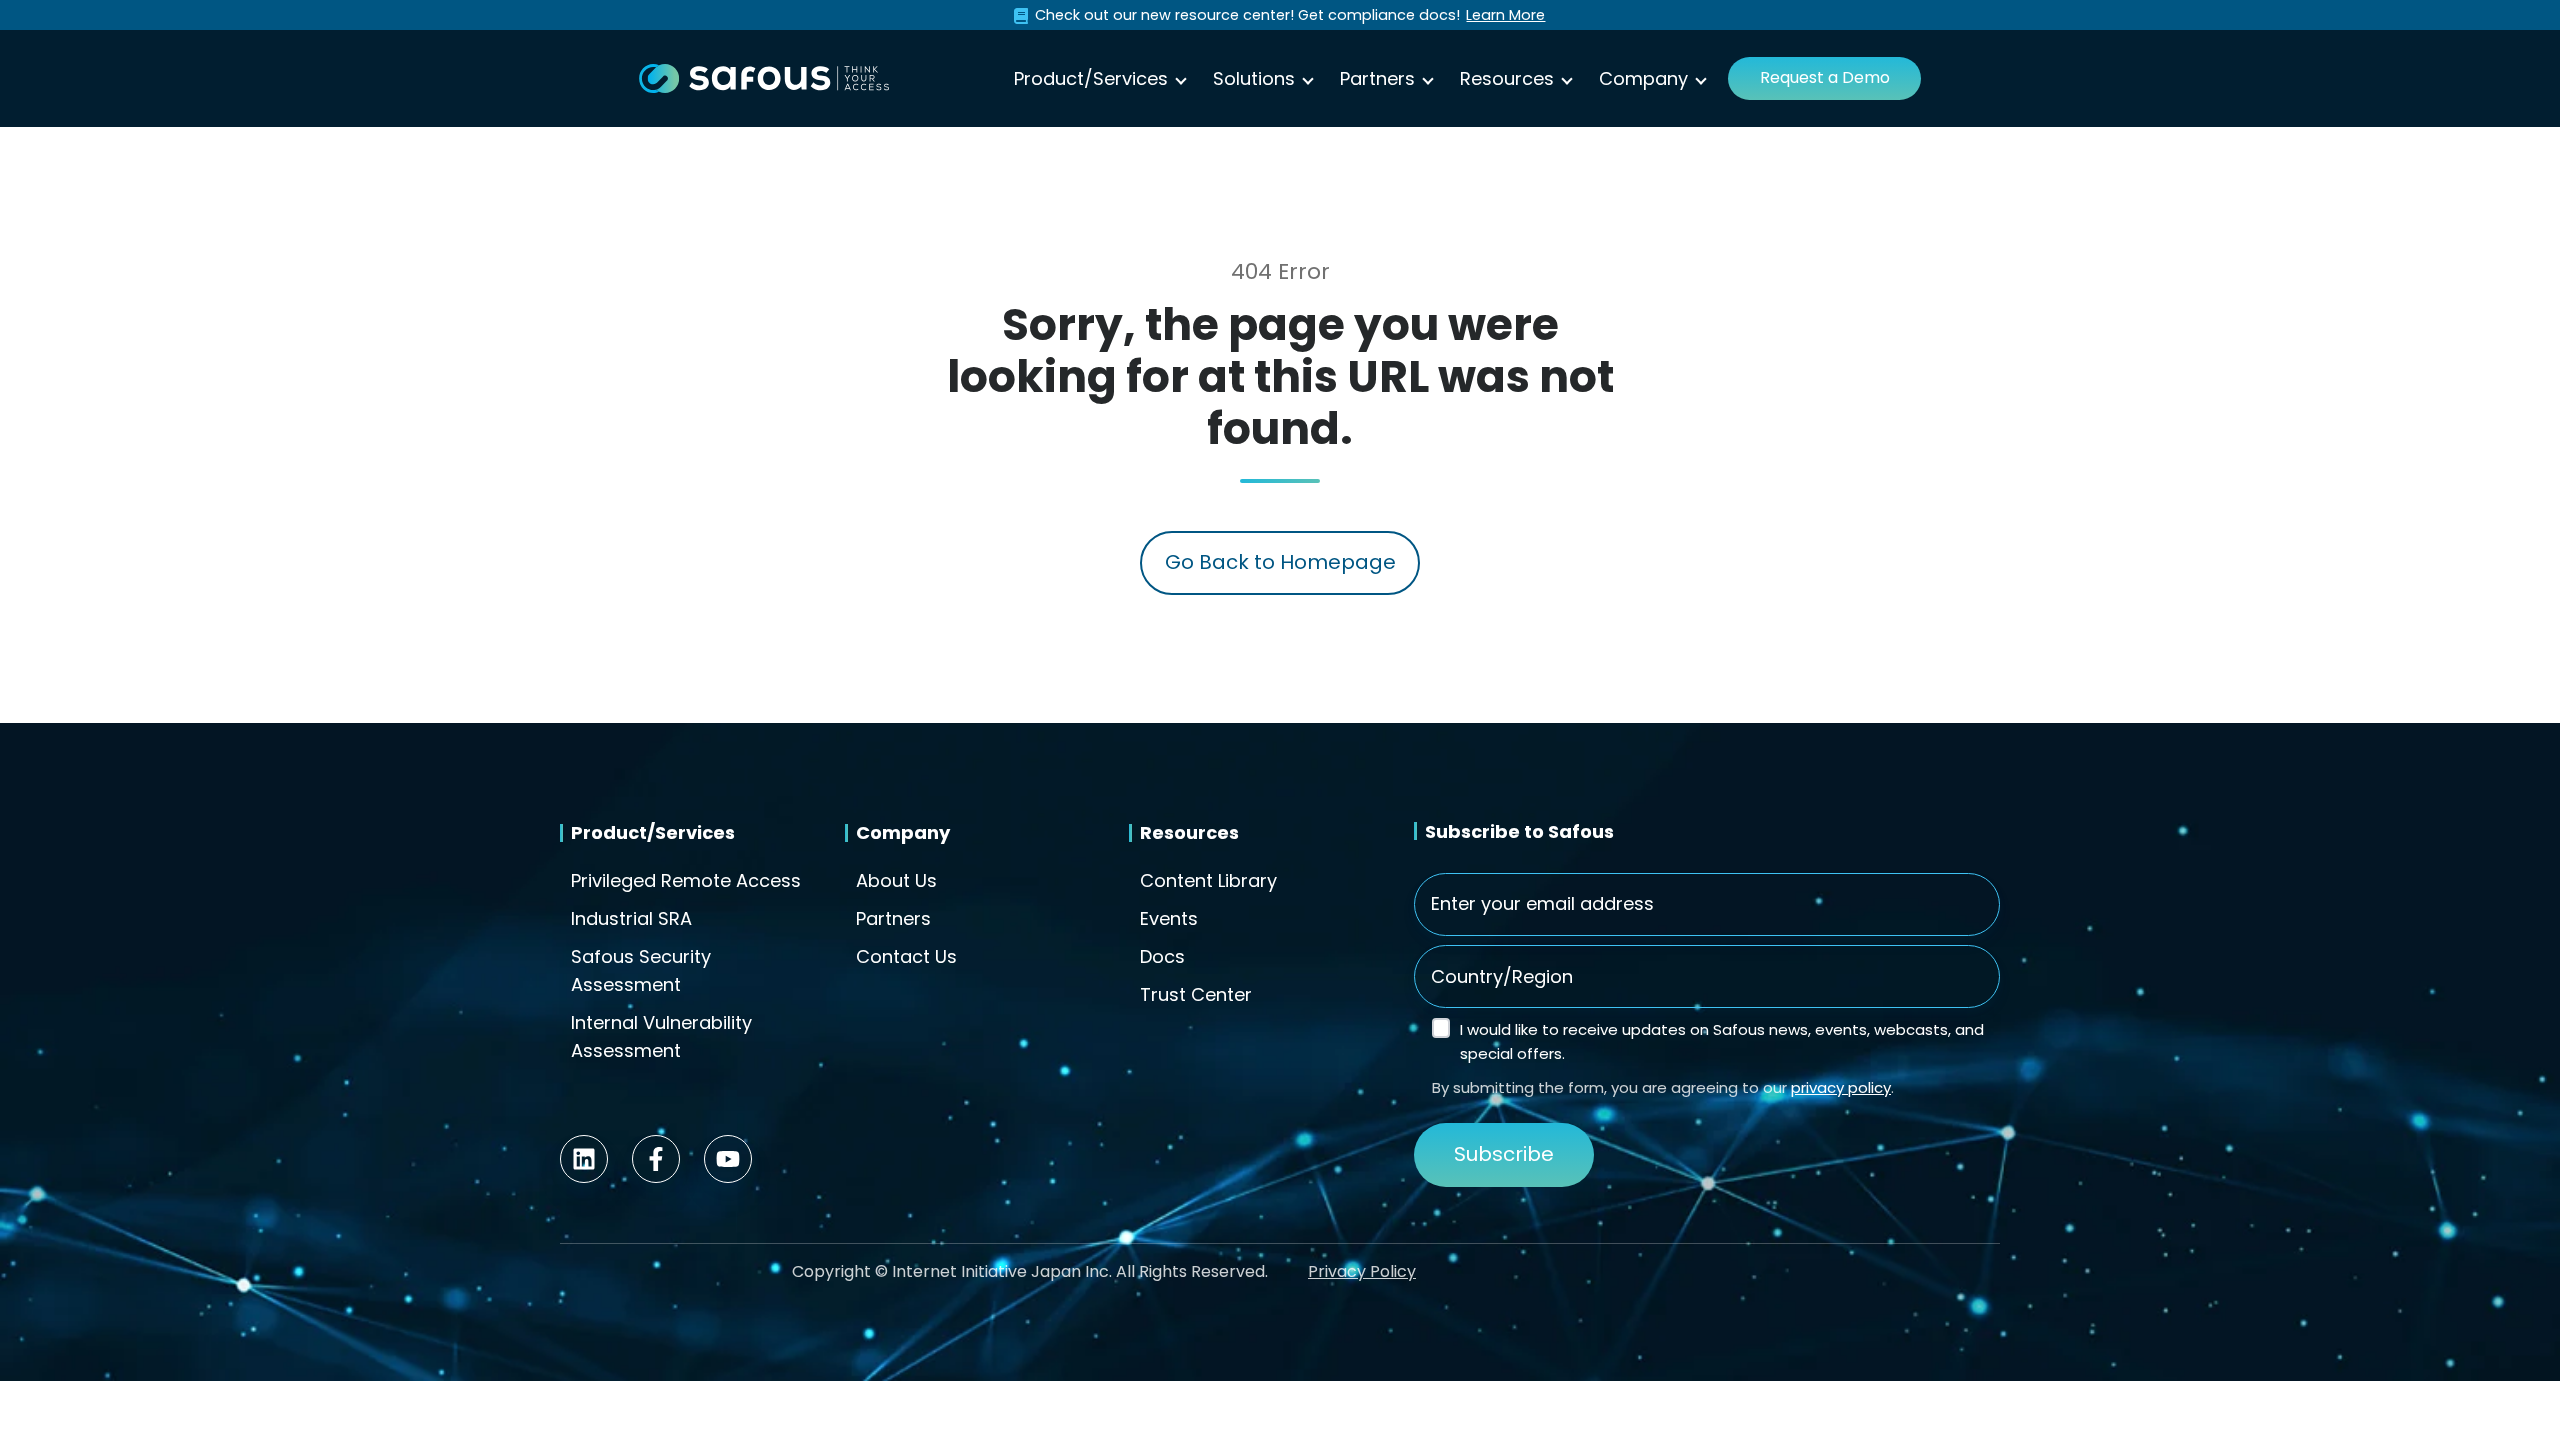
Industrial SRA (631, 918)
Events (1169, 918)
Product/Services (1091, 78)
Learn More (1505, 15)
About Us (896, 880)
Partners (1377, 78)
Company (1643, 78)
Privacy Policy (1362, 1271)
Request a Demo (1825, 77)
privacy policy (1841, 1087)
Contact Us (906, 956)
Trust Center (1196, 994)
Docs (1162, 956)
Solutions (1254, 78)
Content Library (1208, 880)
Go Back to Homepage (1280, 562)
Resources (1507, 78)
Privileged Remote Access (686, 880)
